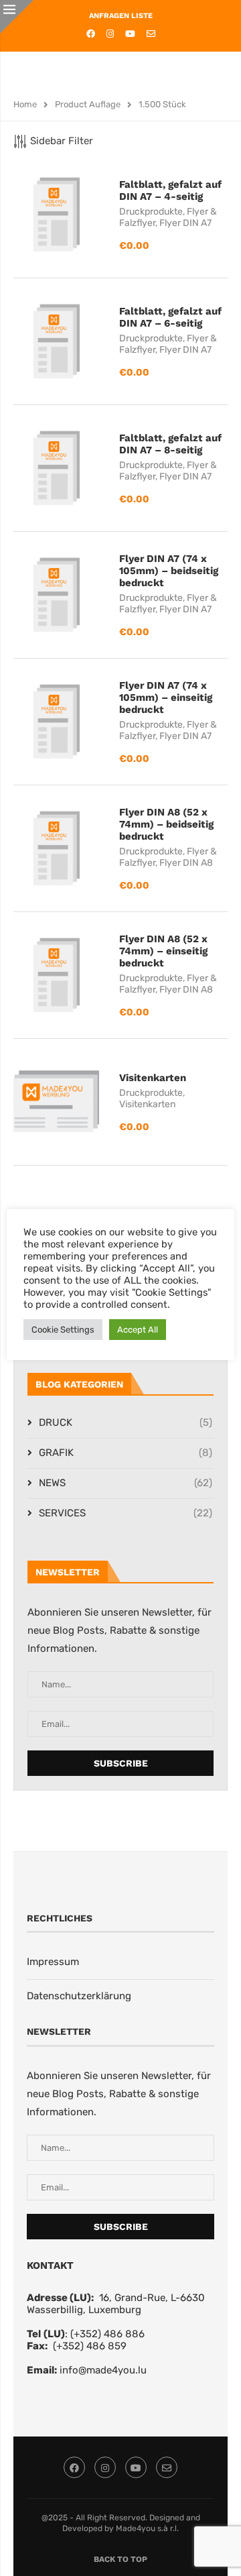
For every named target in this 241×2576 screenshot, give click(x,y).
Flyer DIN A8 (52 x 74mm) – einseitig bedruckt (163, 951)
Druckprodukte (151, 212)
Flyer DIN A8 (186, 863)
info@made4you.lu (103, 2370)
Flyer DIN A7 (185, 223)
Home (25, 104)
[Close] (17, 17)
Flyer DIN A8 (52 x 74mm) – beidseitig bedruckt (166, 824)
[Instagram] (110, 34)
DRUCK (126, 1422)
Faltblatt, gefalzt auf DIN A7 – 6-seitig (170, 317)
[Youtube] (130, 34)
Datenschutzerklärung (79, 1996)
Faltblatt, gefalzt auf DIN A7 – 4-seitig (170, 190)
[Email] (151, 34)
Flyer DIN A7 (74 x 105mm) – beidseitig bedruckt (169, 571)
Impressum (53, 1962)
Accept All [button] (138, 1330)
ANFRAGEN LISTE (121, 16)
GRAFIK (126, 1453)
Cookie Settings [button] (63, 1330)
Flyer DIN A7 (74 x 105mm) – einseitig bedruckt (166, 697)
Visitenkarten (153, 1078)
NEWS (126, 1483)
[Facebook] (91, 34)
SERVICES (126, 1513)
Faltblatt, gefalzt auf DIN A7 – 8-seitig (170, 444)
